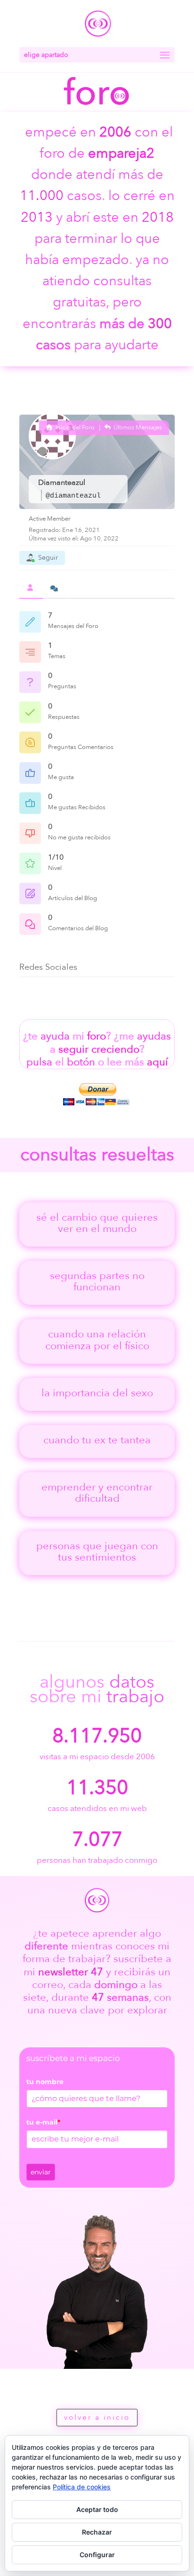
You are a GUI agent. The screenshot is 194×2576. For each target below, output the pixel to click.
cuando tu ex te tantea (97, 1440)
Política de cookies (82, 2487)
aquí (158, 1062)
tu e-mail (43, 2122)
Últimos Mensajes (137, 427)
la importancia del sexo (97, 1393)
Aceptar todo (97, 2509)
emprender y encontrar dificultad (97, 1493)
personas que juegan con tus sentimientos (97, 1552)
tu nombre (45, 2082)
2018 (158, 217)
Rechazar (97, 2532)
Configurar (97, 2555)
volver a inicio (97, 2417)
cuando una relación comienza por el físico (97, 1340)
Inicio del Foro (74, 427)
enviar (41, 2172)
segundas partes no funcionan (97, 1281)
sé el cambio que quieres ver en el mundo (97, 1223)
